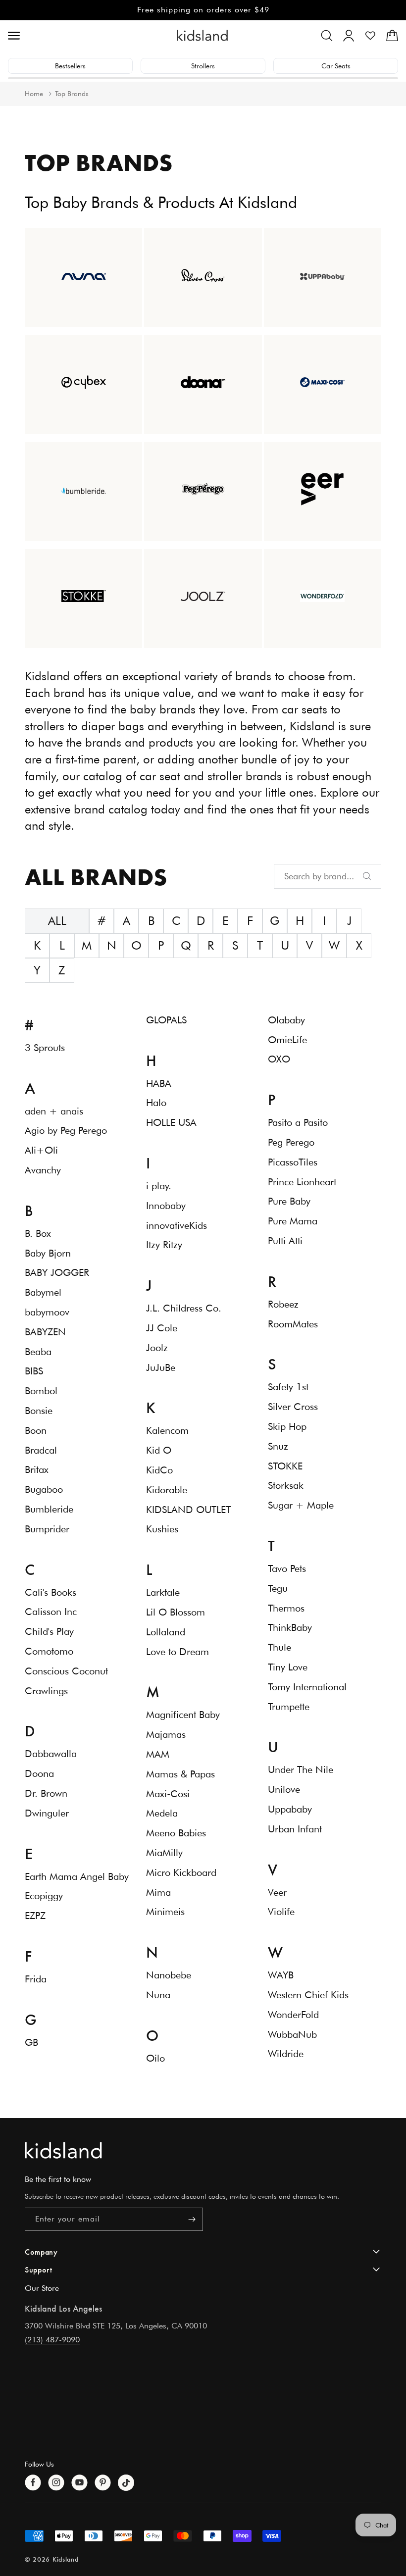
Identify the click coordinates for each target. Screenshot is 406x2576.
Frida (36, 1979)
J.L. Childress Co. (184, 1308)
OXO (279, 1059)
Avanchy (43, 1170)
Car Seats (336, 66)
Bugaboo (44, 1489)
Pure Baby (289, 1201)
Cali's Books (51, 1592)
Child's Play (49, 1631)
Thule (279, 1647)
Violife (281, 1912)
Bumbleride (49, 1509)
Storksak (286, 1485)
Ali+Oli (41, 1150)
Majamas (166, 1734)
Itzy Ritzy (164, 1245)
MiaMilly (164, 1853)
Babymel (43, 1292)
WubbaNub (292, 2034)
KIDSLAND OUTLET (188, 1510)
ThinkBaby (290, 1627)
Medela (162, 1813)
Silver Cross (293, 1407)
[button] (327, 36)
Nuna (158, 1995)
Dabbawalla (51, 1754)
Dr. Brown (46, 1793)
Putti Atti (285, 1241)
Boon (36, 1430)
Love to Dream (178, 1652)
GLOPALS (166, 1020)
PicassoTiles (293, 1162)
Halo (156, 1103)
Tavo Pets (287, 1568)
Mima (158, 1892)
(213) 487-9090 (52, 2340)
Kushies (162, 1529)
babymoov (47, 1312)
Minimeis (165, 1912)
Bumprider (47, 1529)
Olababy (286, 1020)
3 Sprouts (45, 1048)
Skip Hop (287, 1426)
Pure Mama (293, 1221)
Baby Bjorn (48, 1253)
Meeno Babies (176, 1833)
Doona (39, 1773)
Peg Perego (291, 1142)
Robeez (283, 1304)
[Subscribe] (192, 2219)
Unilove (284, 1789)
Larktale (163, 1592)
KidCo (159, 1470)
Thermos (286, 1608)
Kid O (159, 1450)
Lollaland (166, 1632)
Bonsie (39, 1411)
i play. (159, 1186)
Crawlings (46, 1691)
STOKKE (285, 1466)
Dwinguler (47, 1813)
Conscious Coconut (66, 1671)
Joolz (157, 1348)
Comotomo (49, 1651)
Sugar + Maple (301, 1505)
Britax (37, 1469)
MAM (158, 1754)
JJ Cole (162, 1328)
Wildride (286, 2054)
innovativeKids (177, 1225)
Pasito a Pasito (298, 1122)
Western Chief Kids (308, 1995)
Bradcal (41, 1450)
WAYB (281, 1975)
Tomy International (307, 1687)
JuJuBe (161, 1367)
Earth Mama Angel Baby (77, 1876)
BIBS (34, 1371)
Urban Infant (295, 1829)
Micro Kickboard (181, 1872)
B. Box (38, 1233)
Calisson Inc (51, 1612)
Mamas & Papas (180, 1774)
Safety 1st (288, 1387)
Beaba (38, 1352)
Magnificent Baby (183, 1715)
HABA (159, 1083)
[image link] (203, 2150)
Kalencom (167, 1430)
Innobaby (166, 1206)
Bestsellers (70, 66)
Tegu (278, 1588)
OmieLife (287, 1040)
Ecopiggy (44, 1896)
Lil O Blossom (176, 1612)
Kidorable (167, 1490)
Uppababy (290, 1809)
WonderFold (293, 2015)
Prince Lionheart (302, 1182)
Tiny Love (288, 1667)
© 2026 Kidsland (52, 2559)
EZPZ (35, 1916)
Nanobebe (169, 1975)
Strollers (203, 66)
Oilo (155, 2058)
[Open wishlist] (370, 36)
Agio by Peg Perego (66, 1130)
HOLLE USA (171, 1122)
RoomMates (293, 1324)
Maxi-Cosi (168, 1794)
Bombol (41, 1391)
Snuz (278, 1446)
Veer (277, 1892)
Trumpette (289, 1707)
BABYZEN (45, 1332)
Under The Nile (301, 1769)
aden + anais (54, 1111)
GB (31, 2042)
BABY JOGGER (57, 1272)
